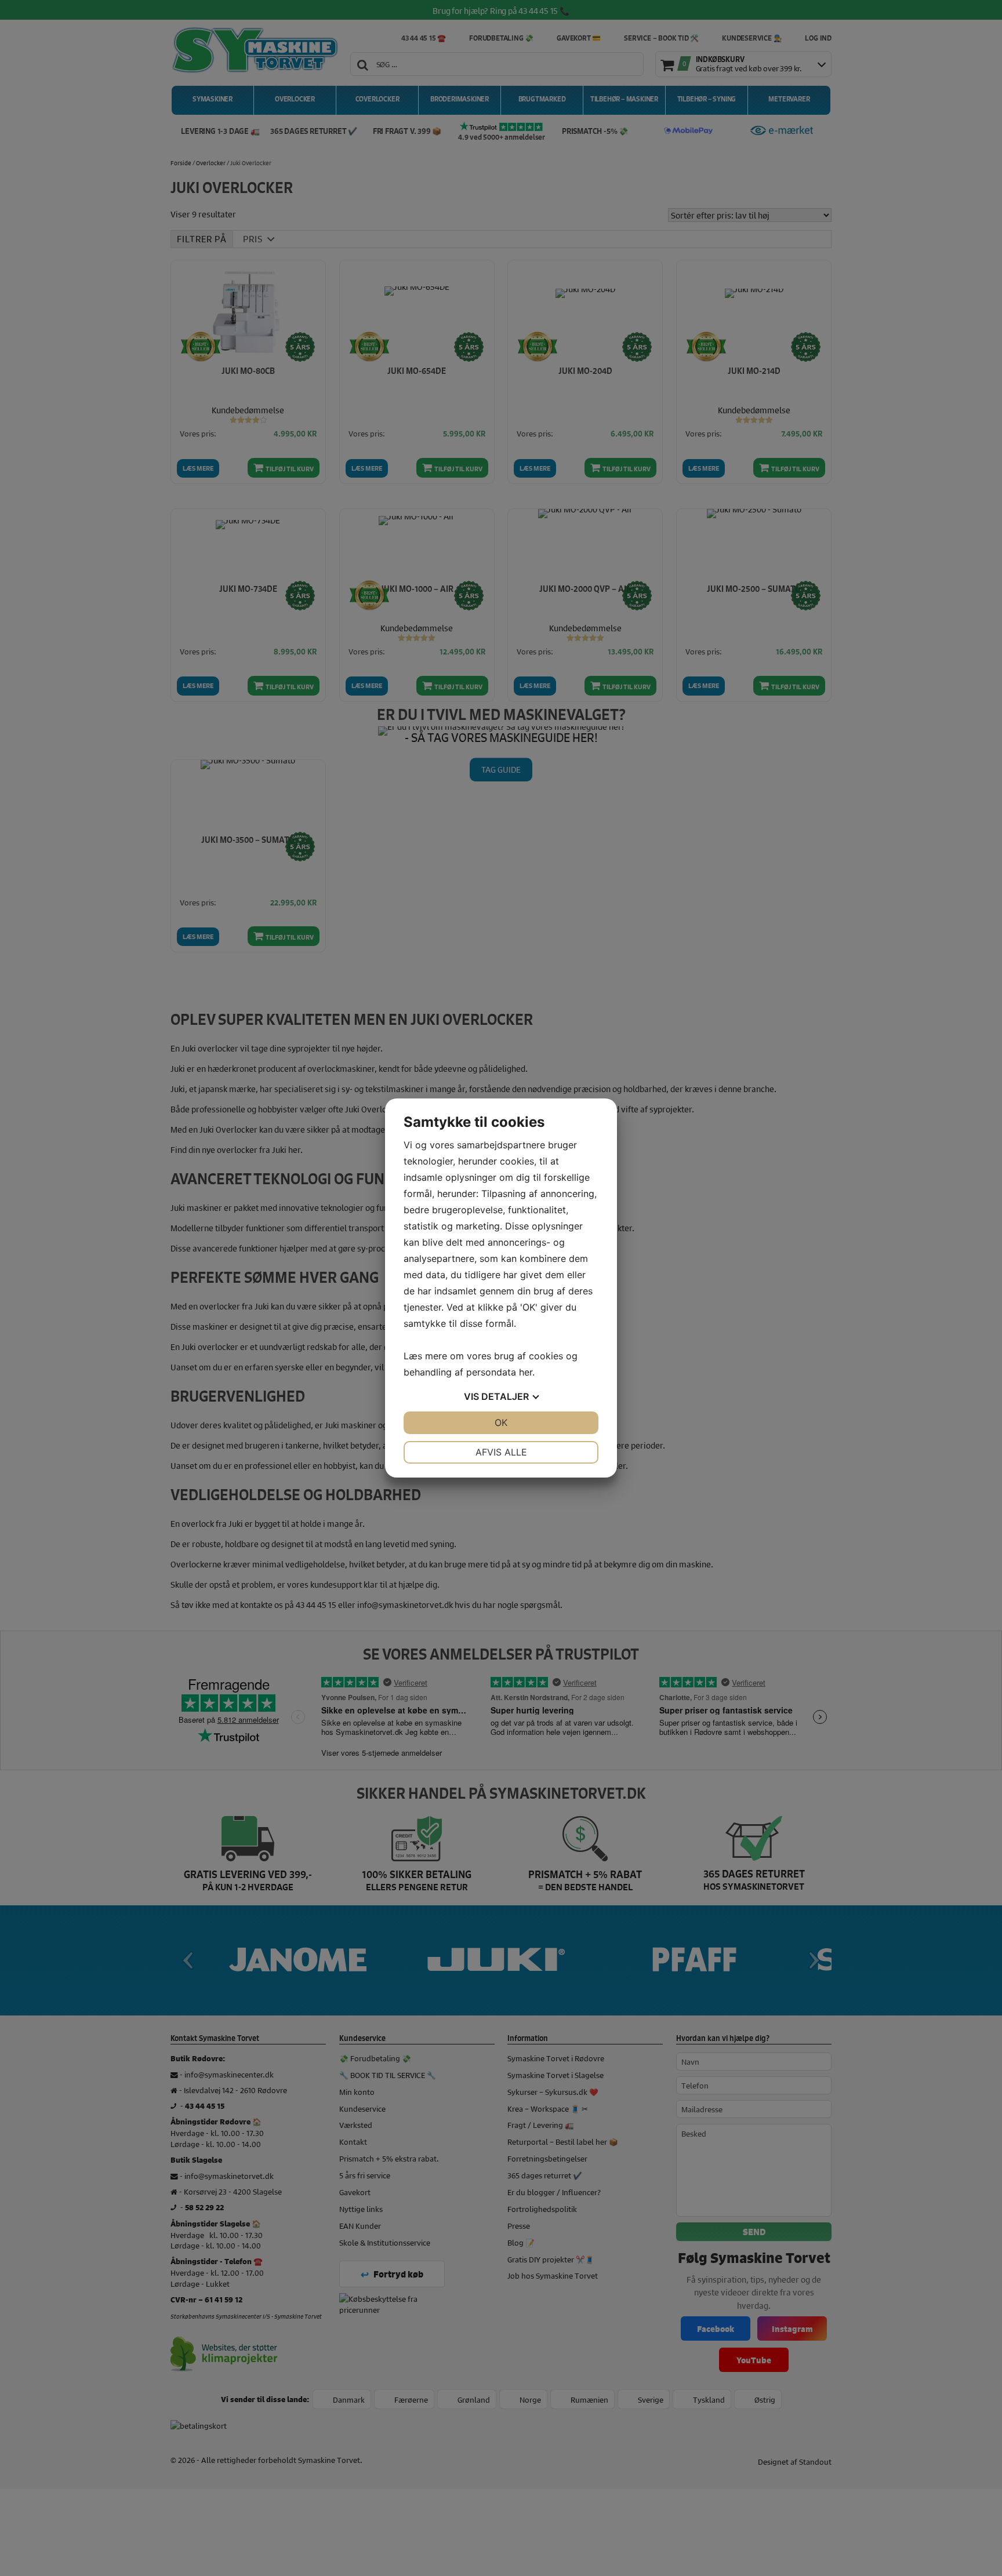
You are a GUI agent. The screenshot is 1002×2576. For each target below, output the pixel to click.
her (526, 1372)
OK (501, 1422)
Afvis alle (501, 1452)
